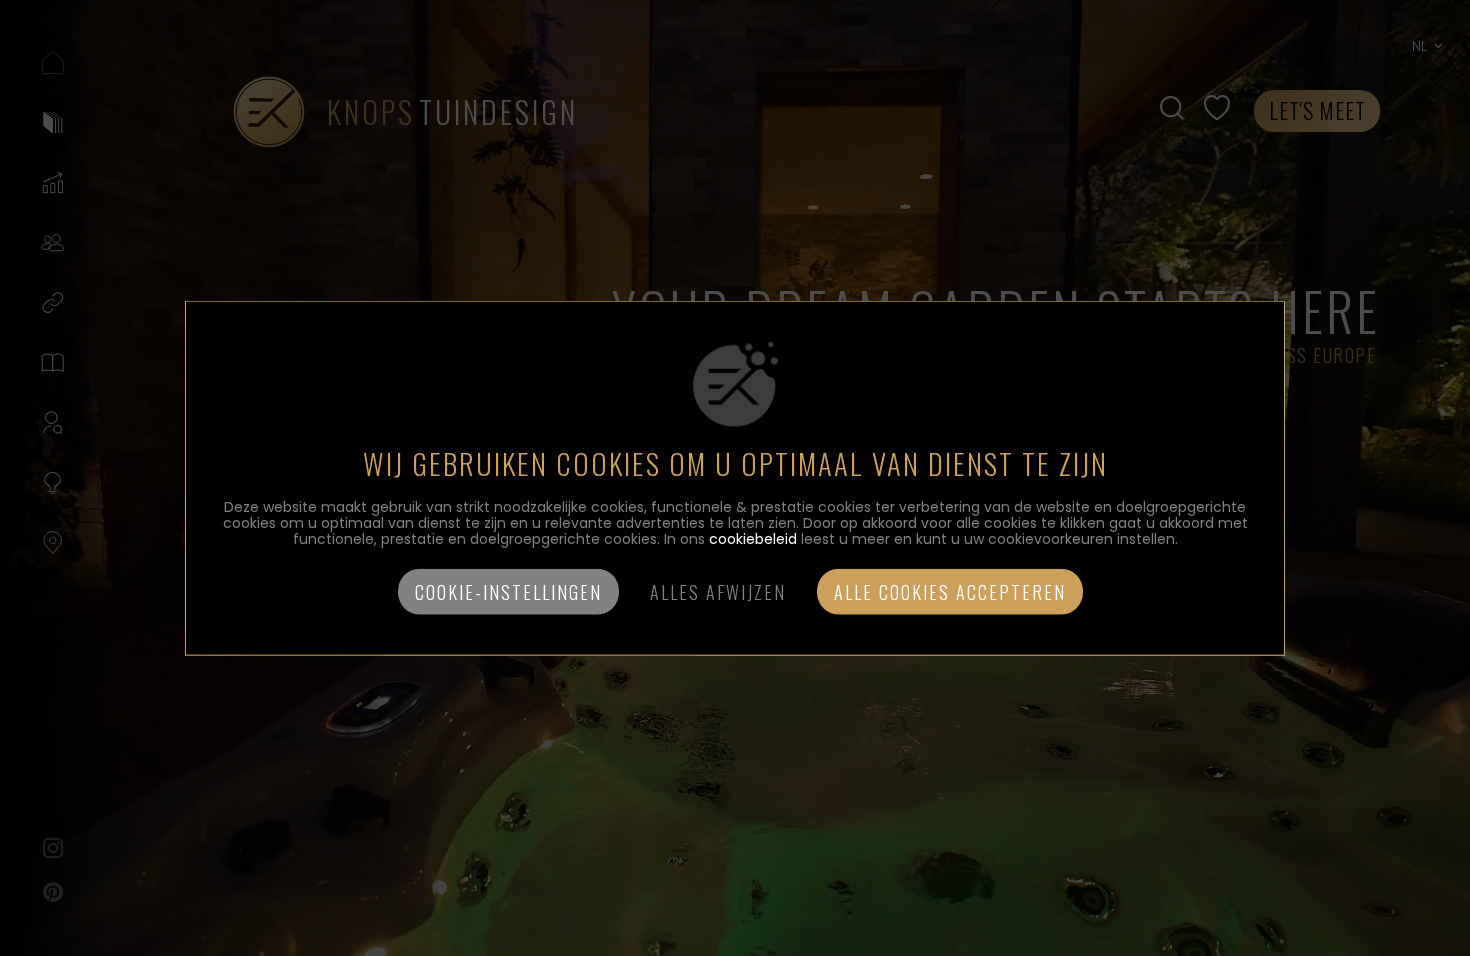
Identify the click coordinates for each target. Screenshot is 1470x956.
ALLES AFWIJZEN (718, 591)
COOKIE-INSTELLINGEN (508, 591)
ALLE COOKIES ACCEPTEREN (950, 591)
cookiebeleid (753, 538)
